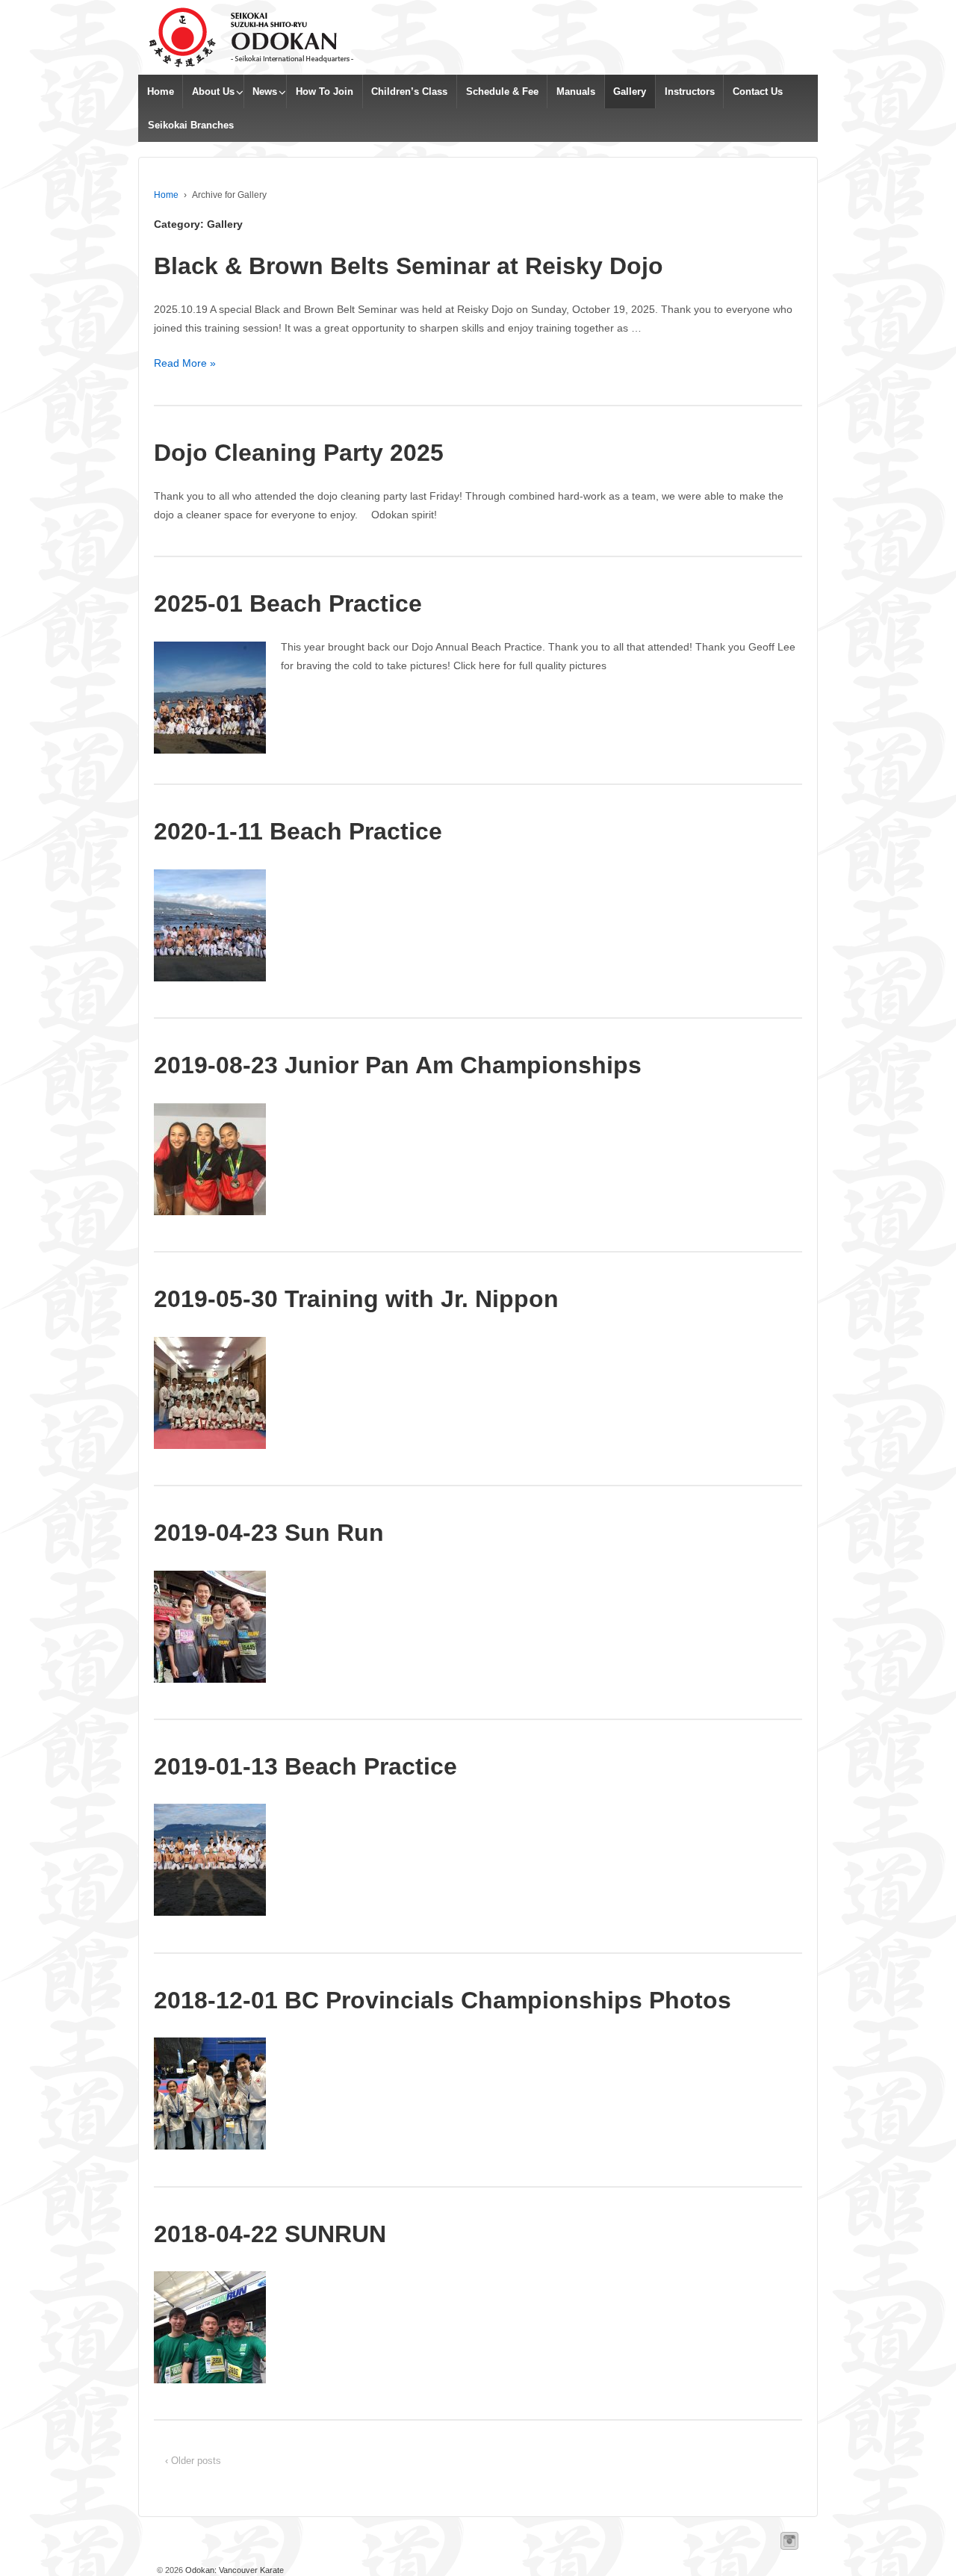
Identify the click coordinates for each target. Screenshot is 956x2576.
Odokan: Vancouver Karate (233, 2570)
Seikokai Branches (191, 125)
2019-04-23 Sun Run (269, 1533)
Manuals (576, 91)
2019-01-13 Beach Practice (305, 1766)
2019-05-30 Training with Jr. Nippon (356, 1299)
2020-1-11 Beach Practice (298, 831)
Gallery (630, 91)
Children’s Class (409, 91)
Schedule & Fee (502, 91)
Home (161, 91)
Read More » (185, 363)
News (265, 91)
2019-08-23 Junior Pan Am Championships (398, 1065)
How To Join (325, 91)
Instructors (690, 91)
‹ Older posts (193, 2461)
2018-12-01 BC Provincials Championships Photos (443, 2000)
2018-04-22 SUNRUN (270, 2234)
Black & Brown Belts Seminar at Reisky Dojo (409, 266)
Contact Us (758, 91)
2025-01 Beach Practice (288, 603)
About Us (213, 91)
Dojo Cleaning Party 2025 (299, 453)
